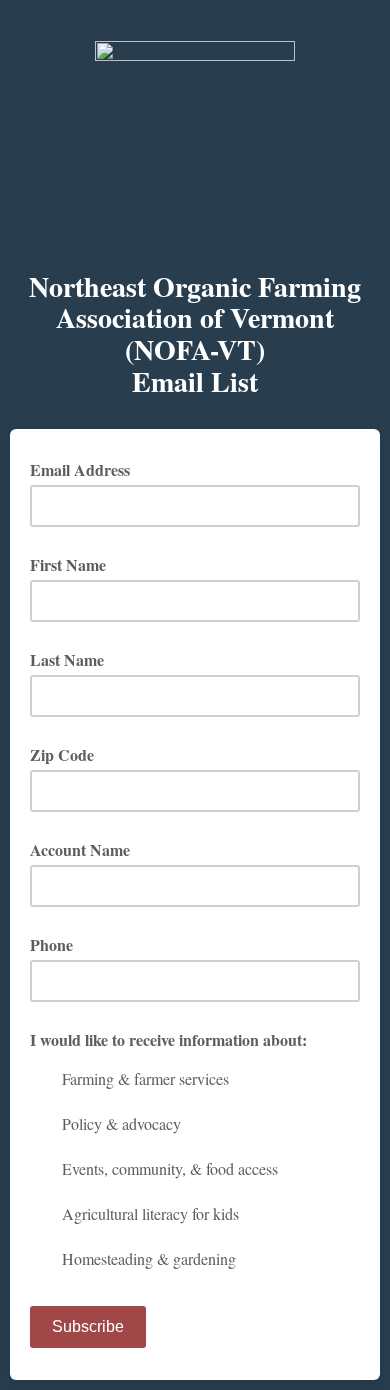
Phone (51, 944)
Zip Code (62, 754)
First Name (68, 564)
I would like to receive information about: (168, 1039)
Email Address (87, 469)
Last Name (67, 659)
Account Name (80, 849)
